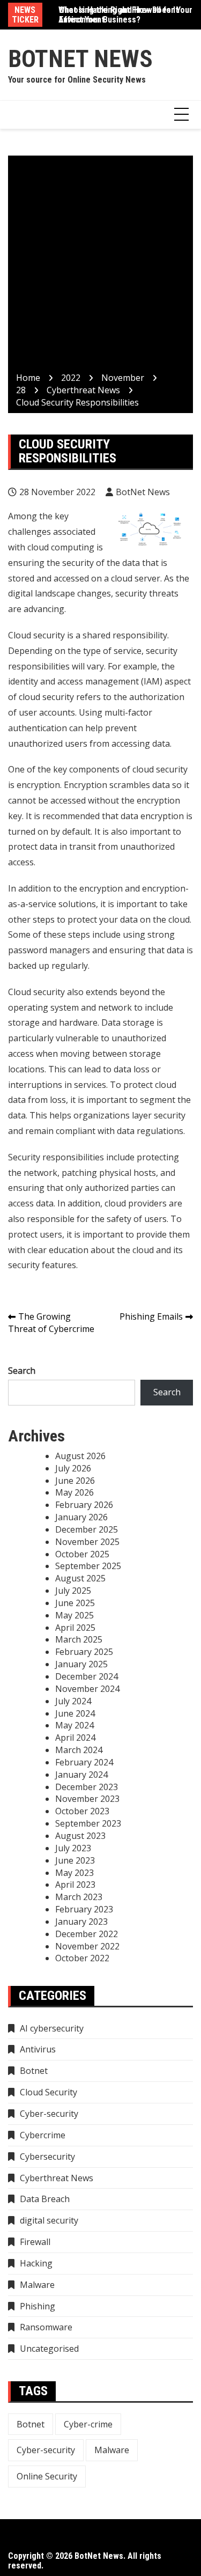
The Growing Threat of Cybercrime (51, 1323)
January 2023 (81, 1922)
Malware (37, 2285)
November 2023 (87, 1799)
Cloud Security (49, 2092)
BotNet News (80, 59)
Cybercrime (43, 2135)
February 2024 (84, 1762)
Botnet (34, 2071)
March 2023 (79, 1897)
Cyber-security (49, 2114)
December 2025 (87, 1529)
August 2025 (80, 1578)
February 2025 (84, 1652)
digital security (49, 2220)
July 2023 (73, 1848)
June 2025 (75, 1603)
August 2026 (80, 1456)
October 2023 (82, 1811)
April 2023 (75, 1885)
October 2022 (82, 1958)
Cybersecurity (47, 2157)
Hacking (36, 2263)
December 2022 (87, 1934)
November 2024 (87, 1689)
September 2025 (88, 1566)
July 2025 (73, 1591)
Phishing (38, 2306)
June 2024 (75, 1713)
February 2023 (84, 1909)
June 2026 (75, 1481)
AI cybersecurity (52, 2028)
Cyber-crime (88, 2424)
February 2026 (84, 1505)
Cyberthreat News (57, 2178)
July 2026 (73, 1468)
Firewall (35, 2242)
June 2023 (75, 1860)
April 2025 (75, 1628)
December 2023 (87, 1787)
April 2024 (75, 1738)
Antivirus (38, 2049)
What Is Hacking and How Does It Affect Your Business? (118, 15)
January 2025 (81, 1664)
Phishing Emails (151, 1316)
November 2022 (87, 1946)
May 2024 (75, 1725)
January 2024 (81, 1775)
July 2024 (73, 1701)
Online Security (47, 2476)
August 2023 (80, 1836)
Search (22, 1371)
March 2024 (79, 1750)
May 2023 (75, 1873)
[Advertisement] (100, 266)
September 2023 (88, 1823)
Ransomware (46, 2327)
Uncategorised (49, 2349)
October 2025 (82, 1554)
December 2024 (87, 1676)
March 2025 (79, 1639)
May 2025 (75, 1615)
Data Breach (45, 2199)
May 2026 (75, 1492)
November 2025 (87, 1542)
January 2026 (81, 1517)
